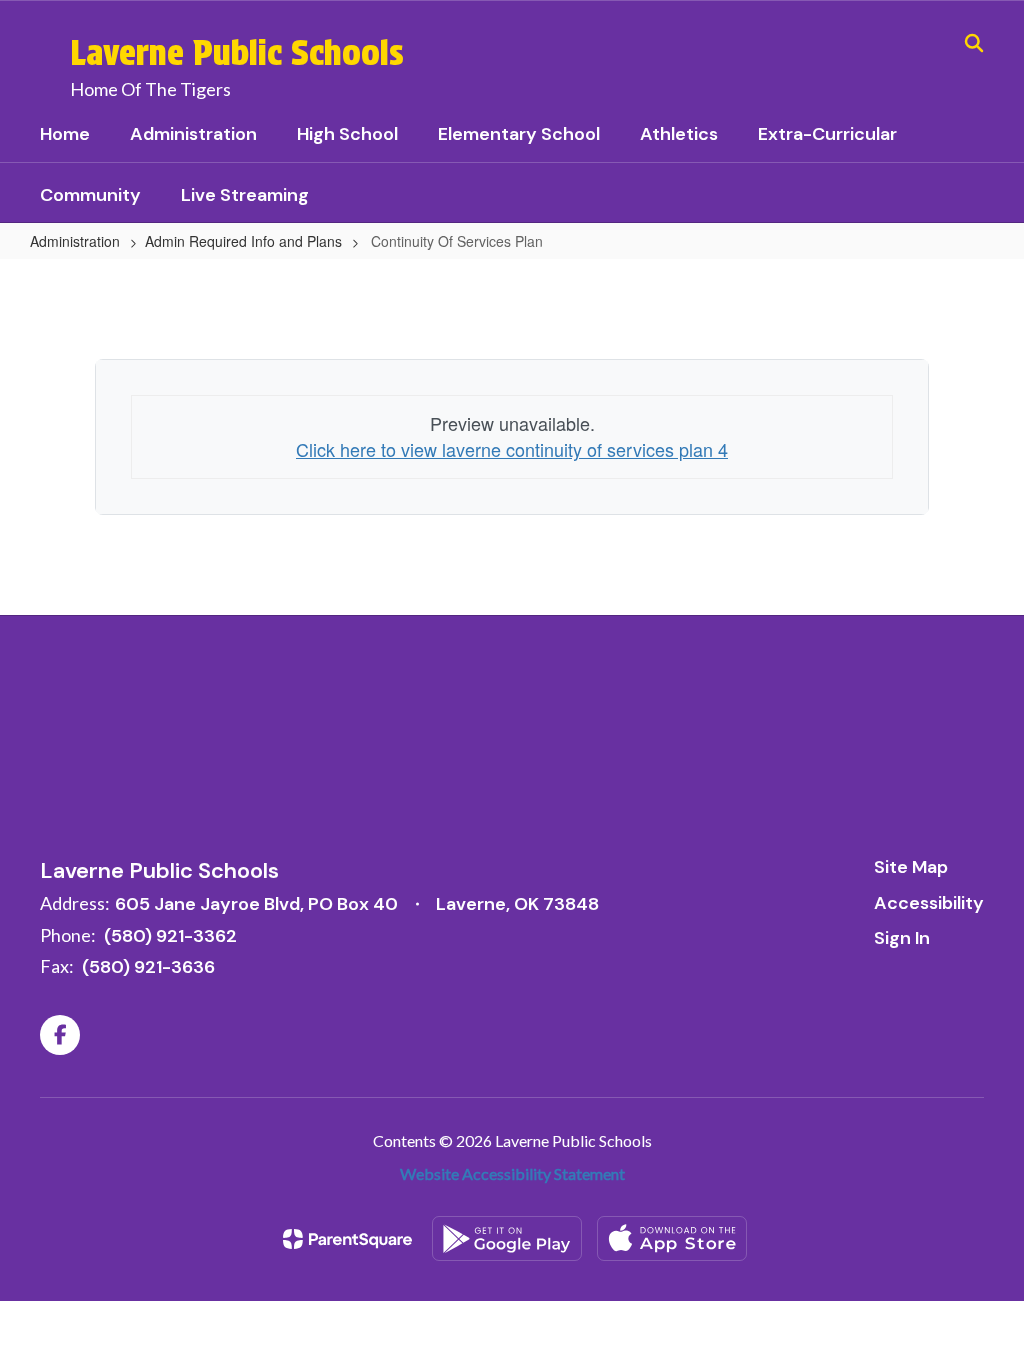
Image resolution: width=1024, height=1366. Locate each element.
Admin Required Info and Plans (243, 241)
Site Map (911, 867)
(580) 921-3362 (170, 936)
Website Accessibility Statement (512, 1173)
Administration (75, 241)
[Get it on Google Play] (507, 1238)
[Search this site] (974, 43)
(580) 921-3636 (148, 967)
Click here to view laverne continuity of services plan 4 (512, 449)
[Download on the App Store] (672, 1238)
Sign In (902, 938)
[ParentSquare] (347, 1239)
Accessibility (929, 903)
